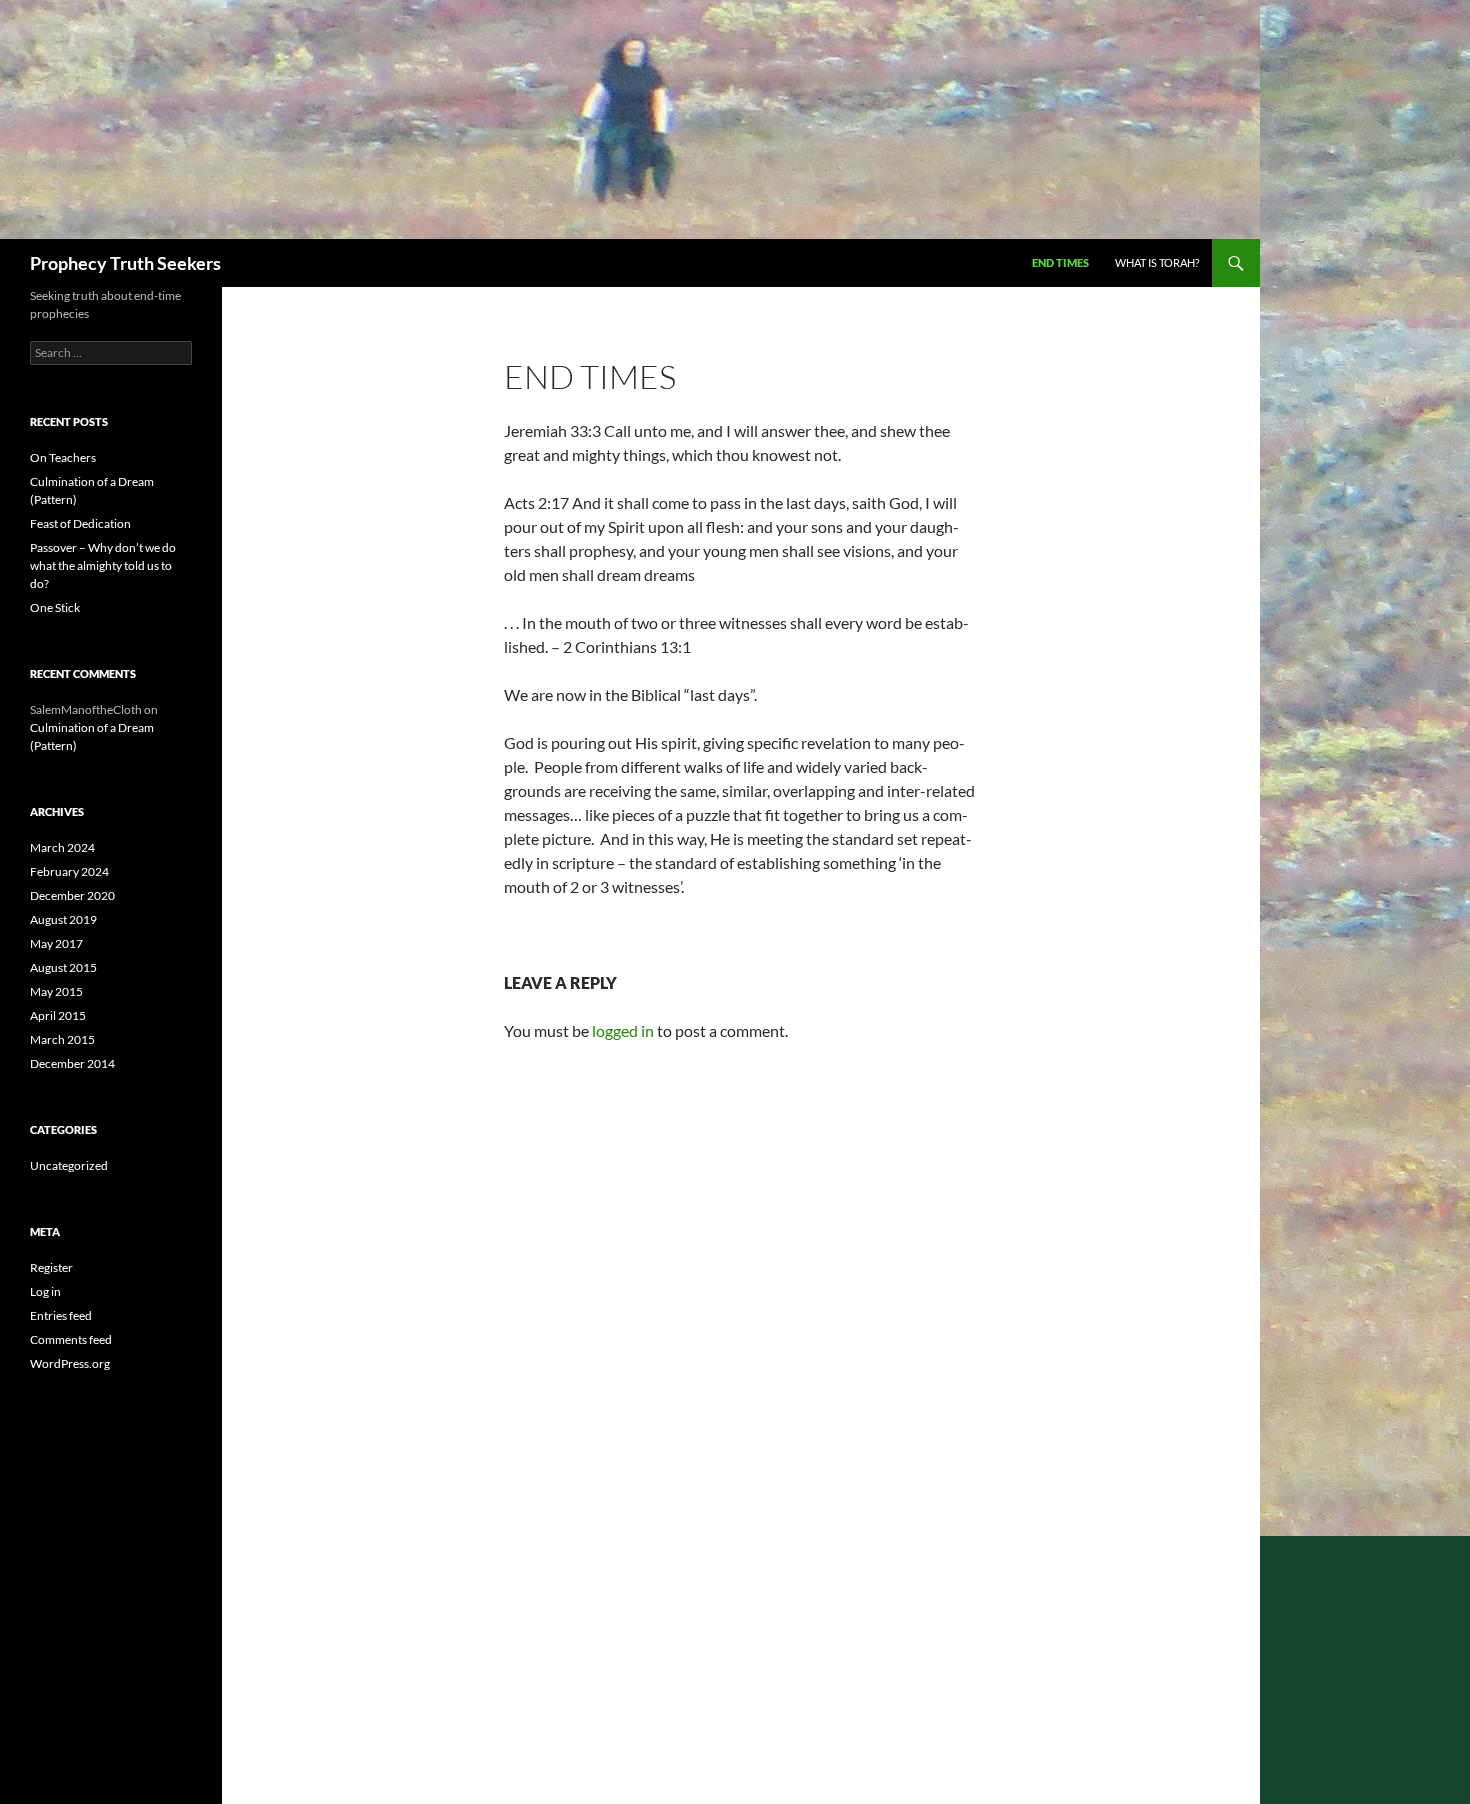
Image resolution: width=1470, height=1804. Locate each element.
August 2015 (63, 967)
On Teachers (63, 457)
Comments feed (71, 1339)
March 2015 (62, 1039)
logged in (623, 1030)
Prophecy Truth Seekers (125, 263)
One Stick (55, 607)
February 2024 (69, 871)
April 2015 (58, 1015)
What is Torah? (1157, 262)
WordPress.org (70, 1363)
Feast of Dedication (80, 523)
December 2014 (72, 1063)
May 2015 (56, 991)
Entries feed (61, 1315)
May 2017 (56, 943)
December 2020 (72, 895)
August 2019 (63, 919)
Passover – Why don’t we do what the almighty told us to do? (103, 565)
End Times (1060, 262)
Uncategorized (69, 1165)
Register (51, 1267)
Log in (45, 1291)
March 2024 (62, 847)
